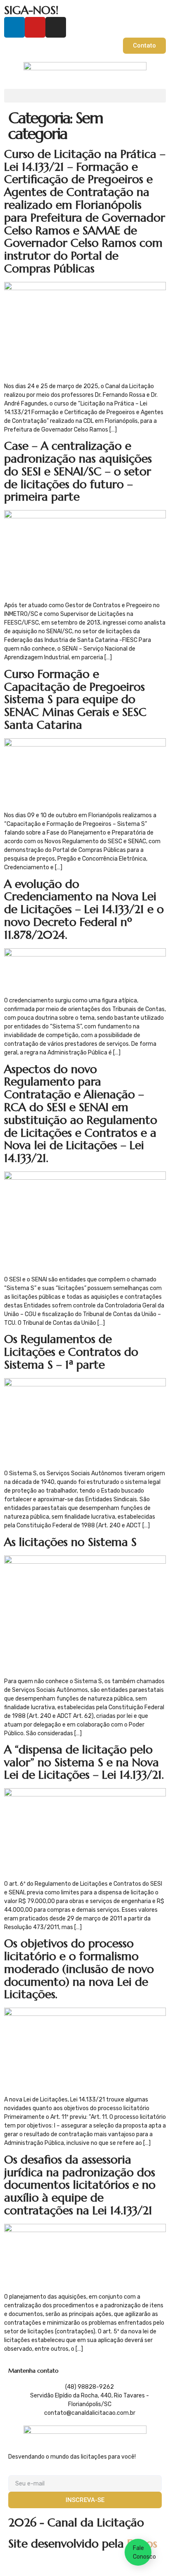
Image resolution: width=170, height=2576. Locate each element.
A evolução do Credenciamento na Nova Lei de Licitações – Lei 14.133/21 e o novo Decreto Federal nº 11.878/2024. (84, 909)
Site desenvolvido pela (83, 2544)
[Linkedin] (14, 27)
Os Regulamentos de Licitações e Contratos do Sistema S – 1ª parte (71, 1352)
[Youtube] (35, 27)
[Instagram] (56, 27)
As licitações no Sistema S (70, 1542)
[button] (85, 96)
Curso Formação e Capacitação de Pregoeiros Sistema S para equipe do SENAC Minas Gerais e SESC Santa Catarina (75, 699)
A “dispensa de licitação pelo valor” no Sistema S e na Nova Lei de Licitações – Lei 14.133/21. (84, 1762)
